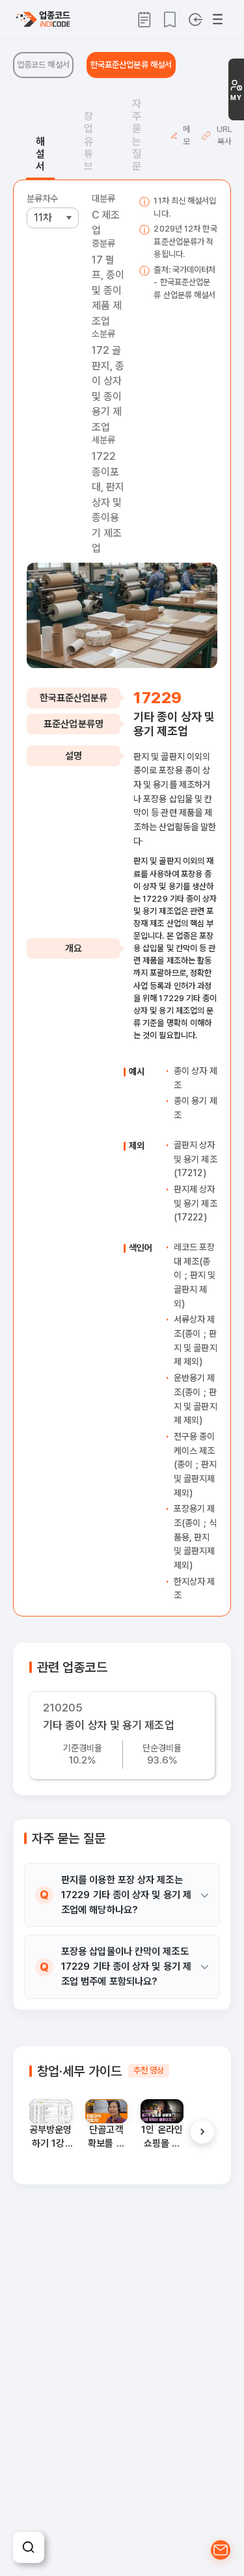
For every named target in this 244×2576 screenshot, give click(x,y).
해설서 (40, 154)
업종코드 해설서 (43, 65)
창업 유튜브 (88, 141)
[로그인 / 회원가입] (195, 19)
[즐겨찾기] (170, 19)
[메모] (144, 19)
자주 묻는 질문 (137, 135)
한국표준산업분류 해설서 (131, 65)
